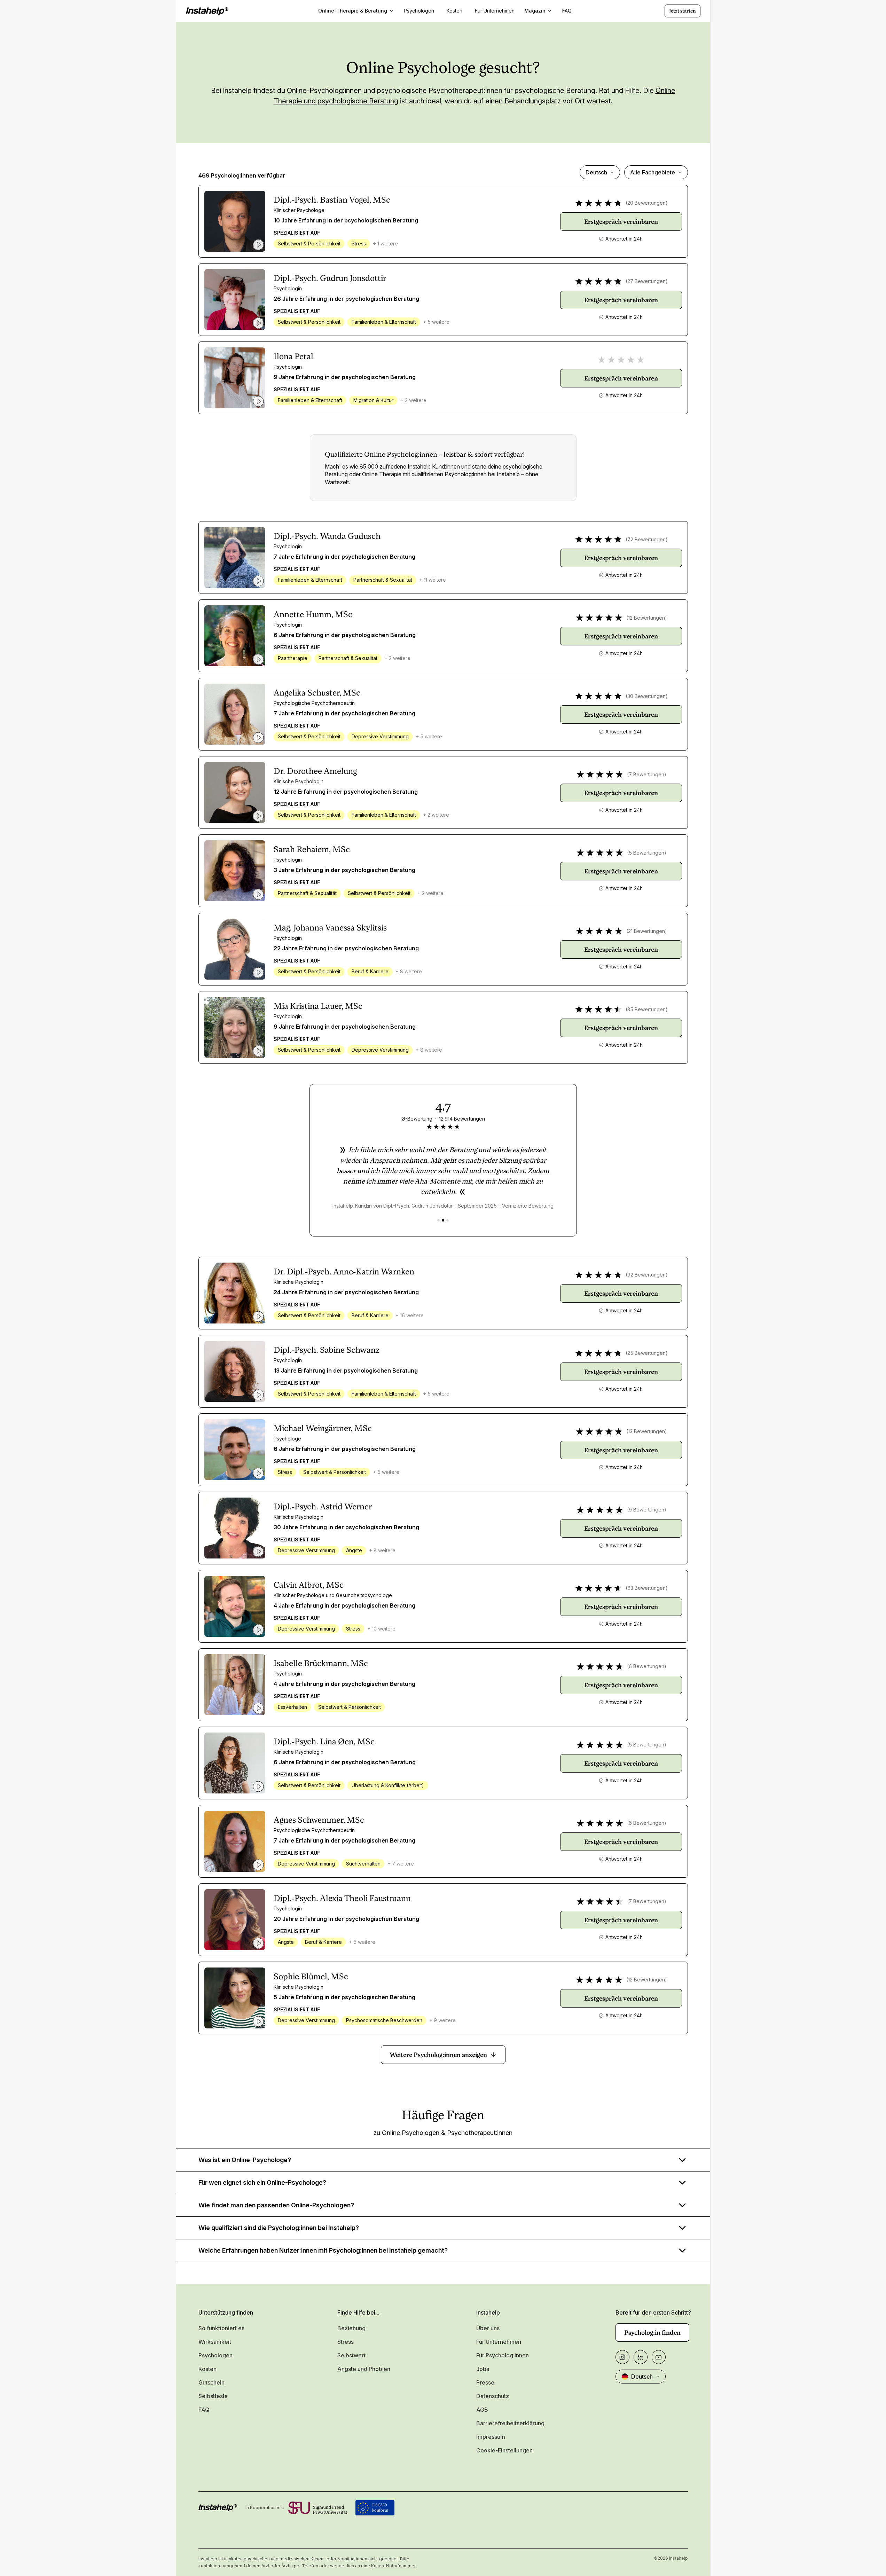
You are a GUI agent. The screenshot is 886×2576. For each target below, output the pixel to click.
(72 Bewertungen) (647, 539)
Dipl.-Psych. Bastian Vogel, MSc (332, 200)
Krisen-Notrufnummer (393, 2566)
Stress (346, 2342)
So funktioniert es (221, 2328)
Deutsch (596, 172)
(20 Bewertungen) (647, 203)
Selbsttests (213, 2396)
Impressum (491, 2437)
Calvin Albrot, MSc (309, 1585)
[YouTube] (659, 2357)
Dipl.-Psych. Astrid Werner (323, 1507)
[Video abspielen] (258, 245)
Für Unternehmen (499, 2342)
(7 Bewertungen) (647, 774)
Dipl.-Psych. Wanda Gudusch (327, 536)
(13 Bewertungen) (647, 1431)
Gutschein (211, 2382)
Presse (485, 2382)
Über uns (488, 2328)
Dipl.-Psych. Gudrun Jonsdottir (330, 278)
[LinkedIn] (641, 2357)
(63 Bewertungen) (647, 1588)
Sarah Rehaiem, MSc (312, 849)
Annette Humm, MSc (313, 614)
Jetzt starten (683, 11)
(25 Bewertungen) (647, 1353)
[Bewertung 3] (448, 1220)
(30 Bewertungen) (647, 696)
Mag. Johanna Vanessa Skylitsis (330, 928)
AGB (482, 2410)
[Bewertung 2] (443, 1220)
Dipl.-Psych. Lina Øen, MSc (324, 1742)
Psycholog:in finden (652, 2332)
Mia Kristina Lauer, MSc (318, 1006)
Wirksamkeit (215, 2342)
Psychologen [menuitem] (419, 11)
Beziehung (351, 2328)
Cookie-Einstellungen (504, 2450)
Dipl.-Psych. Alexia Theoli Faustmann (342, 1898)
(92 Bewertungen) (647, 1275)
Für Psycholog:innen (503, 2355)
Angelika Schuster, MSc (317, 693)
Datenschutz (493, 2396)
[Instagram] (622, 2357)
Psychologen (215, 2355)
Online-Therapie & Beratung (353, 11)
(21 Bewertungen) (647, 931)
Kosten (207, 2369)
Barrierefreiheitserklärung (510, 2423)
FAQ (204, 2410)
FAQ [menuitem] (567, 11)
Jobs (483, 2369)
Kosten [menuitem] (454, 11)
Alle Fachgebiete (653, 172)
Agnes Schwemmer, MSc (319, 1820)
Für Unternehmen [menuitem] (495, 11)
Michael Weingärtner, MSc (323, 1428)
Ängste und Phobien (364, 2369)
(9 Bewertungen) (647, 1510)
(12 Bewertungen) (647, 618)
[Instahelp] (207, 11)
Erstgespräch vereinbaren (621, 222)
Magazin (535, 11)
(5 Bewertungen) (647, 853)
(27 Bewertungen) (647, 281)
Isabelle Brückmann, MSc (321, 1663)
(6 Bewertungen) (647, 1666)
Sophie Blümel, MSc (311, 1977)
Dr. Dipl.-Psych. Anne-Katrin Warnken (344, 1272)
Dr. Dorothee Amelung (315, 771)
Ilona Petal (293, 356)
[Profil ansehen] (235, 221)
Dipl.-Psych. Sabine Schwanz (327, 1350)
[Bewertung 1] (438, 1220)
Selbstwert (351, 2355)
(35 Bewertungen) (647, 1009)
